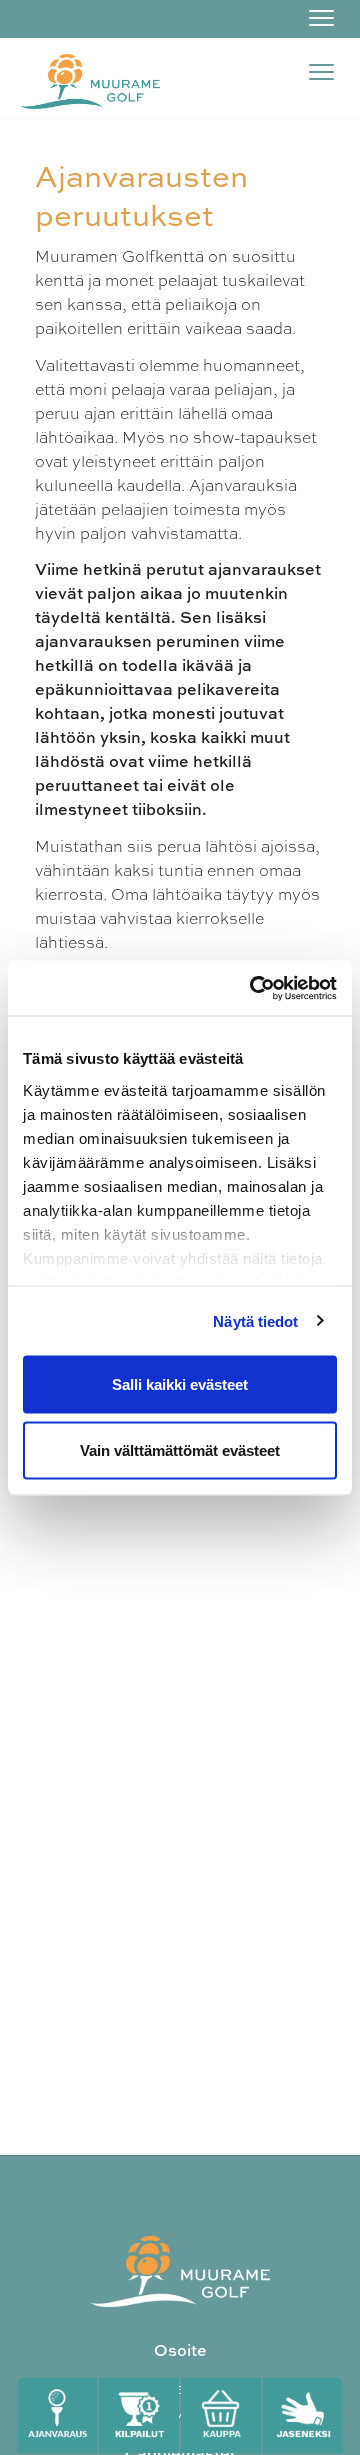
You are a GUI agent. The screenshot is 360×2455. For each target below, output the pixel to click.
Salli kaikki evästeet (180, 1384)
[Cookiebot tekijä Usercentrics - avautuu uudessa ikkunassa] (254, 988)
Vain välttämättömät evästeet (180, 1449)
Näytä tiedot (255, 1320)
